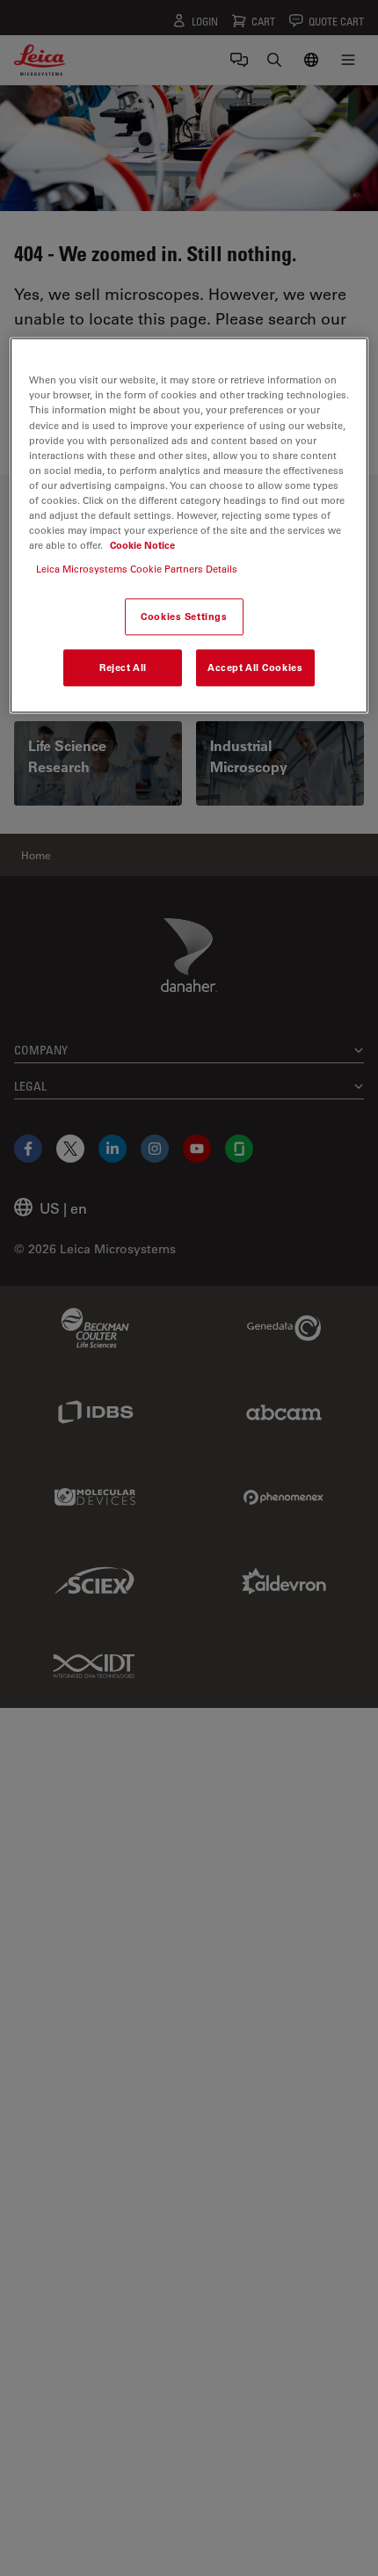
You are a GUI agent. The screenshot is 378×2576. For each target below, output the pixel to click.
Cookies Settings (184, 617)
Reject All (123, 667)
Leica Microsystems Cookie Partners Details (137, 569)
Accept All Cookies (255, 667)
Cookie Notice (142, 545)
